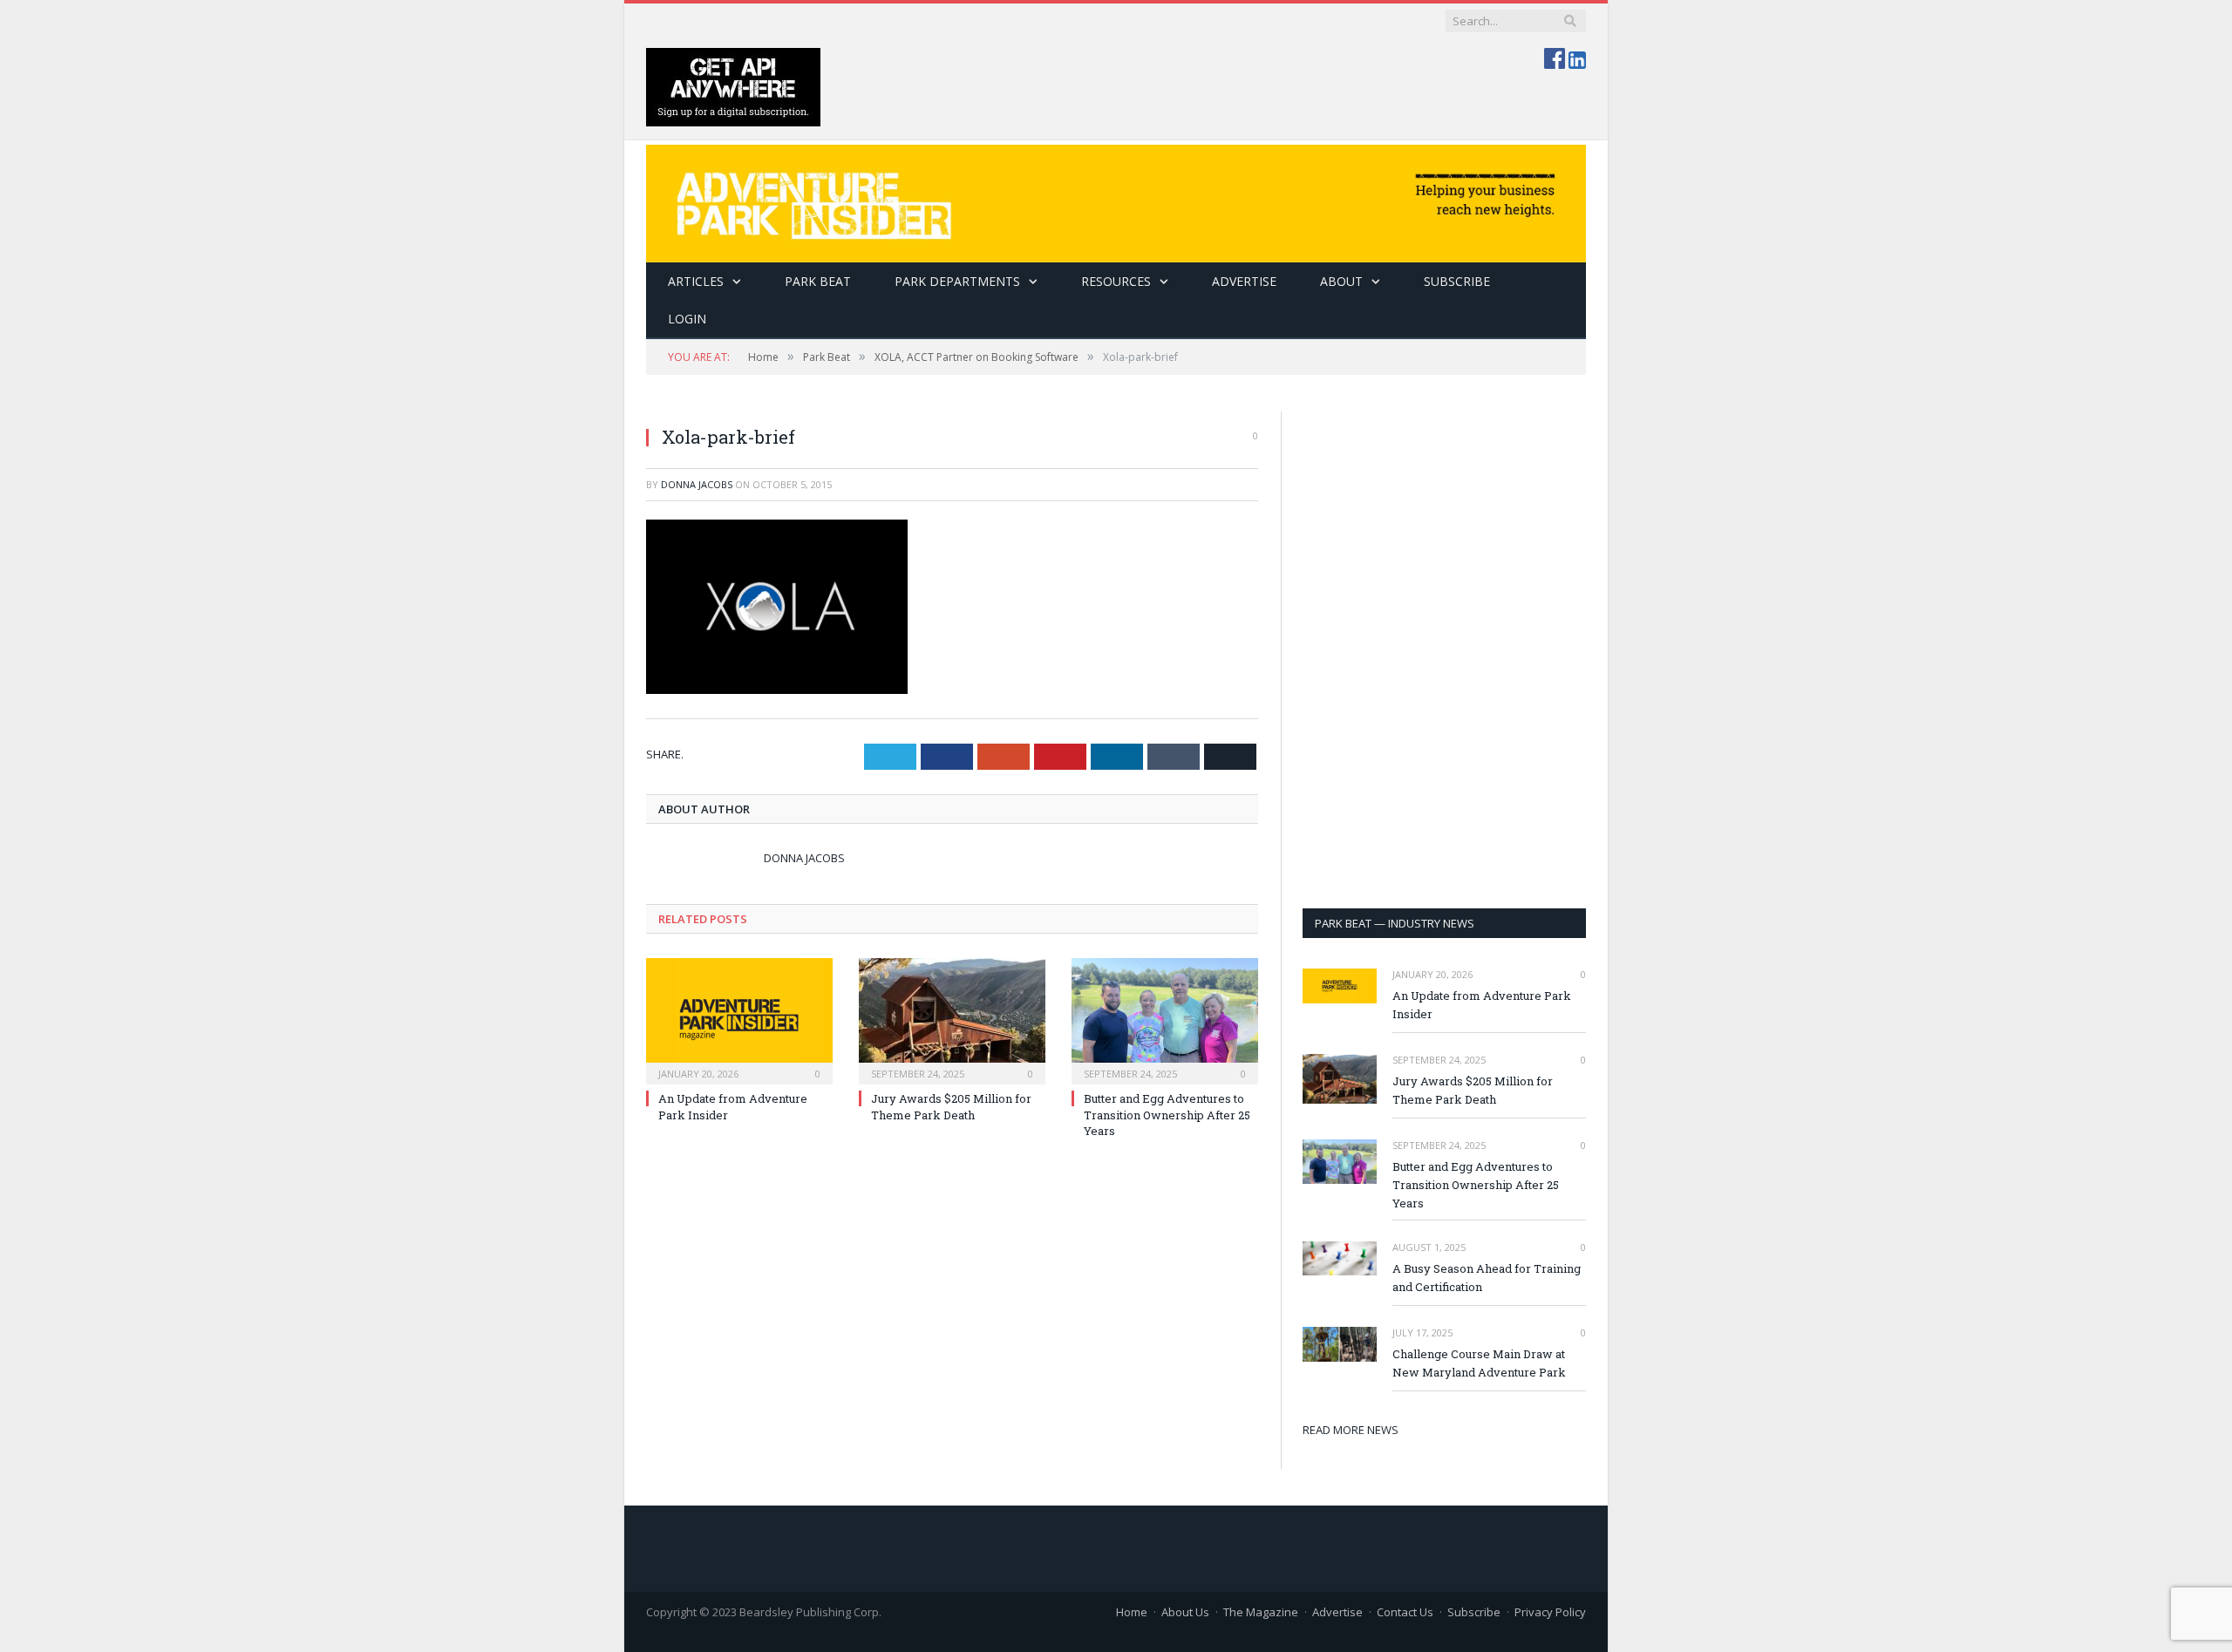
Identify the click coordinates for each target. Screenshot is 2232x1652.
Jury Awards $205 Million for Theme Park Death (951, 1106)
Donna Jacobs (697, 484)
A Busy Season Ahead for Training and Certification (1487, 1278)
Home (1132, 1612)
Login (687, 319)
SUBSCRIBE (1457, 281)
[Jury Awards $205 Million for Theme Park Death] (952, 1019)
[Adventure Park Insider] (1116, 199)
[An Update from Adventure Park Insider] (739, 1019)
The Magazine (1261, 1612)
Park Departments (957, 281)
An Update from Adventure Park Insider (1482, 1005)
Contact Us (1405, 1612)
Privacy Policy (1550, 1612)
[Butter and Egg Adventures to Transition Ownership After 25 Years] (1165, 1019)
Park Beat (818, 281)
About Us (1185, 1612)
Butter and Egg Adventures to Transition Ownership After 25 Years (1167, 1114)
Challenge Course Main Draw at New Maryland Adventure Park (1479, 1363)
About (1341, 281)
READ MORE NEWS (1351, 1430)
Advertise (1244, 281)
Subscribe (1474, 1612)
